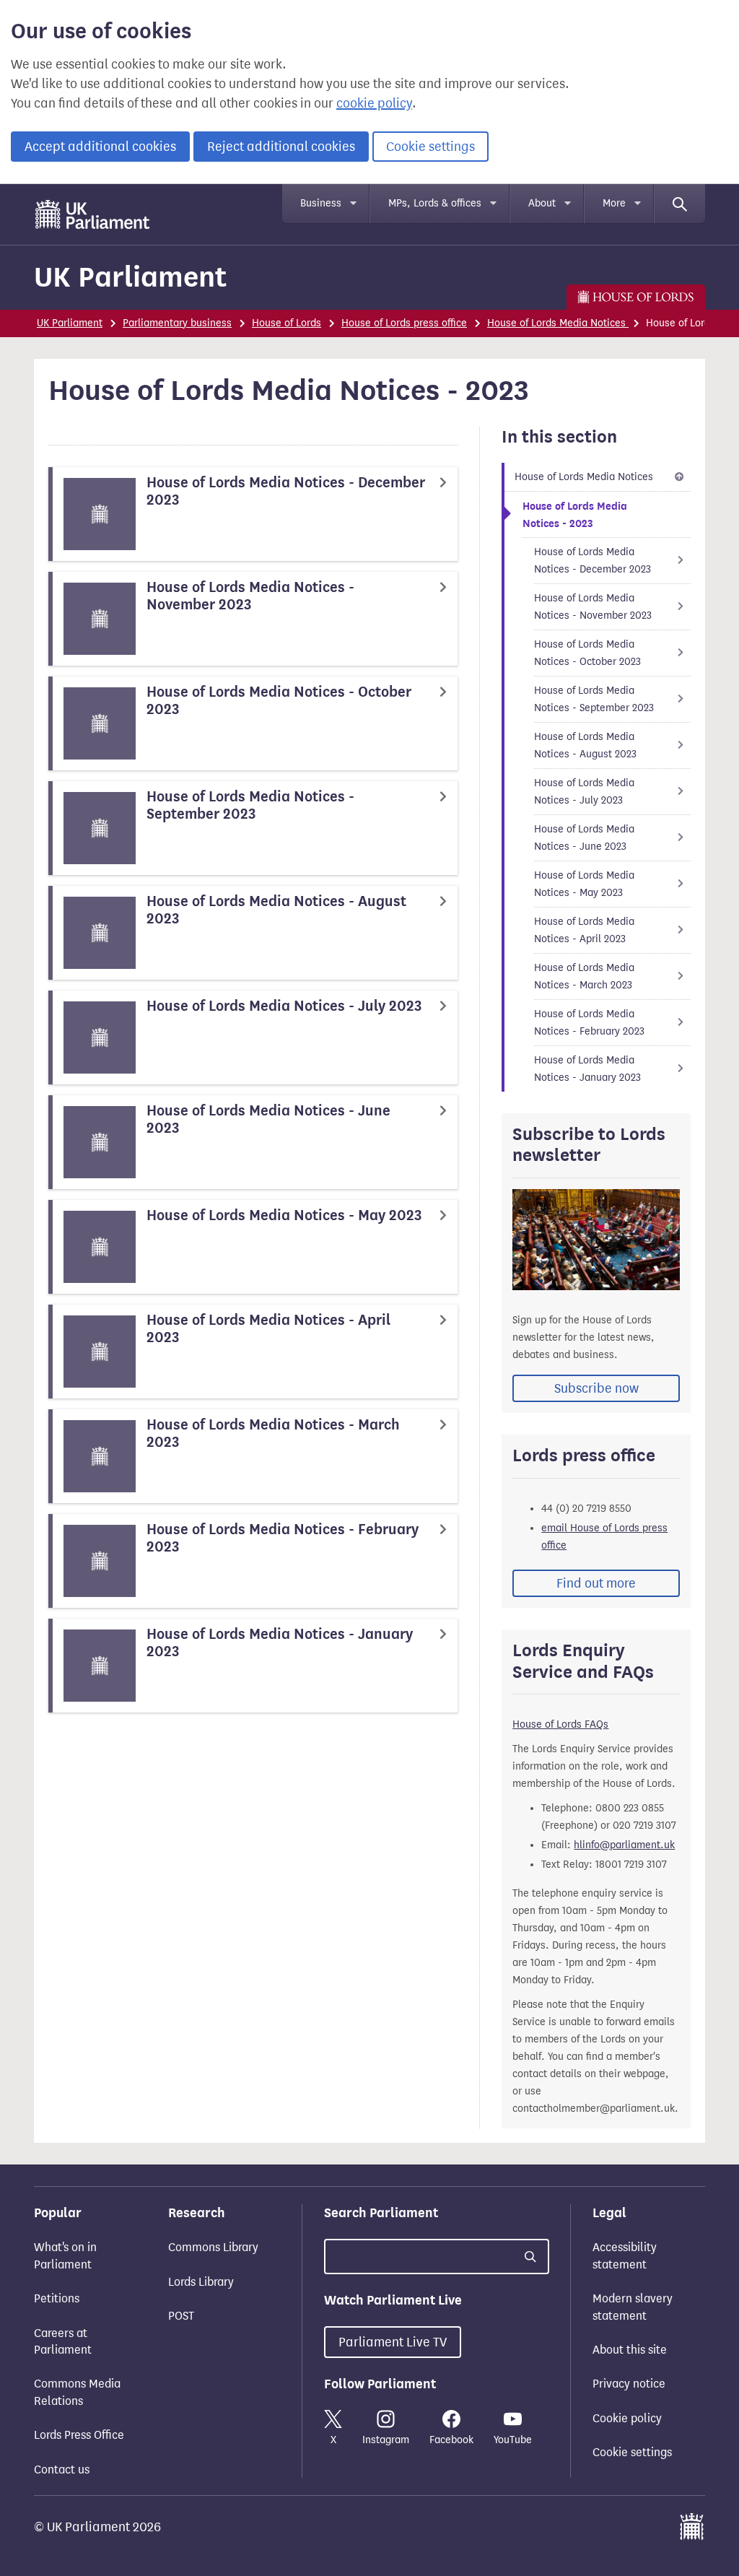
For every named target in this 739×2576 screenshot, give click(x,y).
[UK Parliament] (93, 214)
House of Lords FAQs (560, 1724)
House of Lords (287, 323)
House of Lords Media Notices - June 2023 (584, 838)
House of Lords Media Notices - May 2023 (584, 884)
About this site (630, 2350)
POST (181, 2316)
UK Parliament (130, 277)
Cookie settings (430, 147)
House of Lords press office (404, 323)
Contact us (62, 2470)
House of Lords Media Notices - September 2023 (594, 699)
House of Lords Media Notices (558, 323)
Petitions (57, 2298)
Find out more (596, 1583)
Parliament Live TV (393, 2342)
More (614, 203)
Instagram (386, 2440)
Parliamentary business (177, 323)
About (542, 203)
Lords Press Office (79, 2435)
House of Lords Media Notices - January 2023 (587, 1069)
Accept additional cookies (100, 147)
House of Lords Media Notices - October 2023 (587, 653)
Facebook (451, 2440)
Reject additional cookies (281, 147)
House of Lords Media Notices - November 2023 (593, 607)
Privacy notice (629, 2384)
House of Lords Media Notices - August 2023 (585, 745)
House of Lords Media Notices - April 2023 (584, 930)
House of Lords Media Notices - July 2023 (584, 792)
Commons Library (213, 2247)
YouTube (513, 2440)
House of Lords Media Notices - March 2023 (584, 976)
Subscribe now (596, 1388)
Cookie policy (627, 2418)
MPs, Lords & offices (435, 203)
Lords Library (201, 2282)
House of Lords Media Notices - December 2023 (592, 561)
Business (321, 203)
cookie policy (374, 103)
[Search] (680, 204)
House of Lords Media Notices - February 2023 (589, 1023)
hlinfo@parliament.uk (624, 1845)
